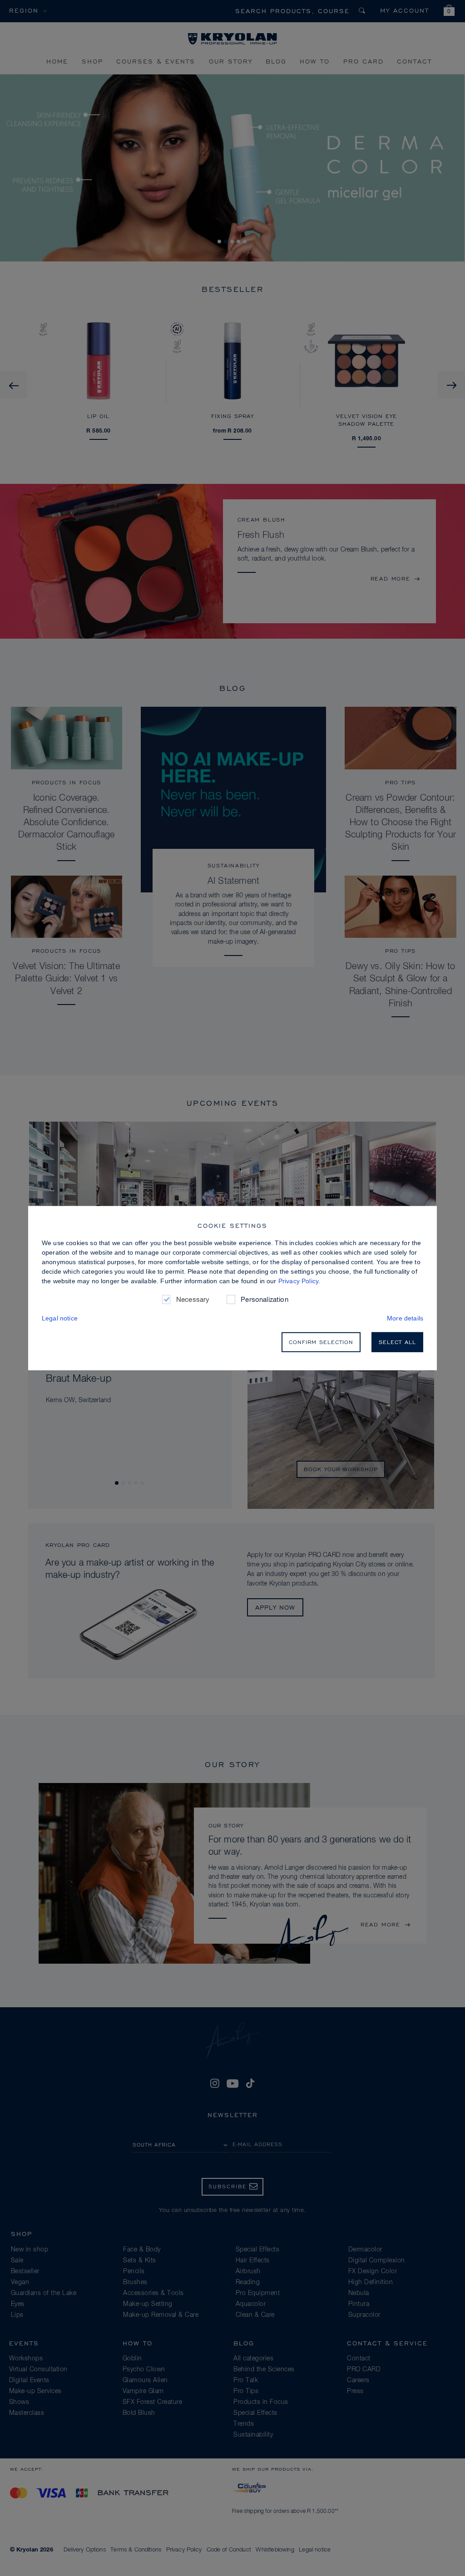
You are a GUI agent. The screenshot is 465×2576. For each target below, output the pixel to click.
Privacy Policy (298, 1281)
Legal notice (60, 1318)
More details (405, 1318)
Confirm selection (321, 1342)
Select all (397, 1342)
